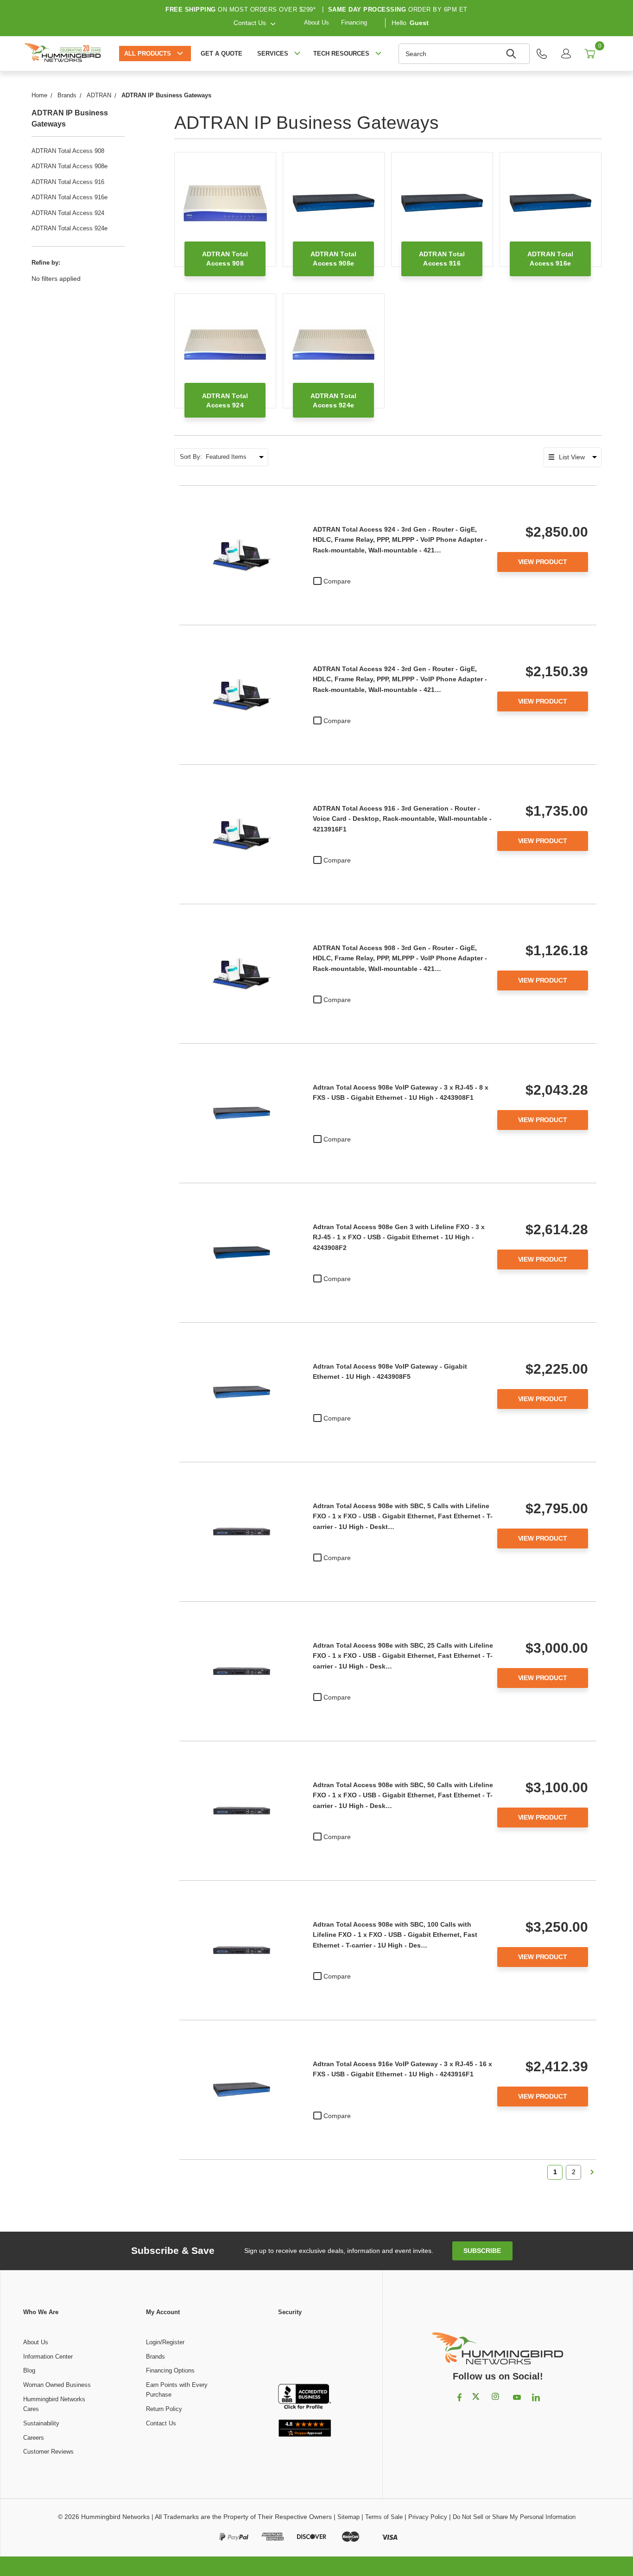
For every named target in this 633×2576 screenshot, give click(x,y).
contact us (250, 22)
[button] (305, 2351)
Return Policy (164, 2409)
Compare (337, 581)
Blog (29, 2370)
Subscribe (482, 2251)
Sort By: (191, 457)
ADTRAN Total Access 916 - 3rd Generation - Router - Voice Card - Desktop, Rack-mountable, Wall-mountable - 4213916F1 (402, 819)
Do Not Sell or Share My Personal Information (514, 2517)
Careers (34, 2438)
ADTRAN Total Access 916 (68, 182)
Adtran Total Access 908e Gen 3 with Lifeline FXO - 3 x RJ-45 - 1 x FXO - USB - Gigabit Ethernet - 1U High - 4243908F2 (399, 1237)
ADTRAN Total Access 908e (70, 166)
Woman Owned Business (57, 2385)
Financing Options (170, 2370)
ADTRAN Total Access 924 (68, 213)
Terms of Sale (384, 2517)
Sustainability (41, 2423)
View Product (543, 562)
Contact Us (161, 2423)
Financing (354, 22)
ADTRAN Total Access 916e (70, 197)
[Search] (513, 54)
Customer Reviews (48, 2452)
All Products (148, 54)
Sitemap (348, 2517)
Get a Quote (222, 54)
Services (273, 54)
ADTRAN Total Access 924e (70, 228)
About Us (316, 22)
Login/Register (165, 2342)
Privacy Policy (428, 2517)
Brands (155, 2357)
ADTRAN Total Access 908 (68, 151)
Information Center (48, 2357)
